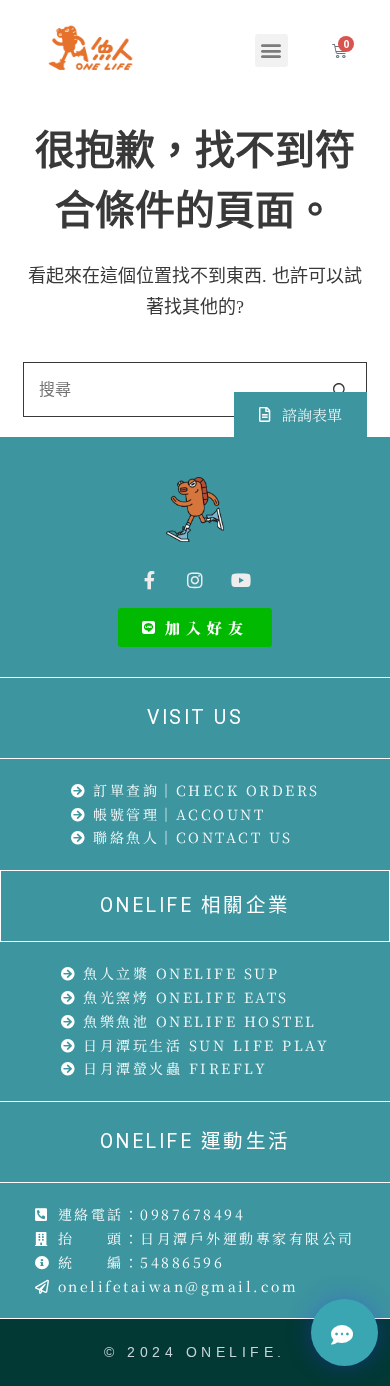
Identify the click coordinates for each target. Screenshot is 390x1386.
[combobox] (168, 389)
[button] (271, 50)
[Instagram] (195, 580)
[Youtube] (241, 580)
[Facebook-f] (149, 580)
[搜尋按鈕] (339, 389)
